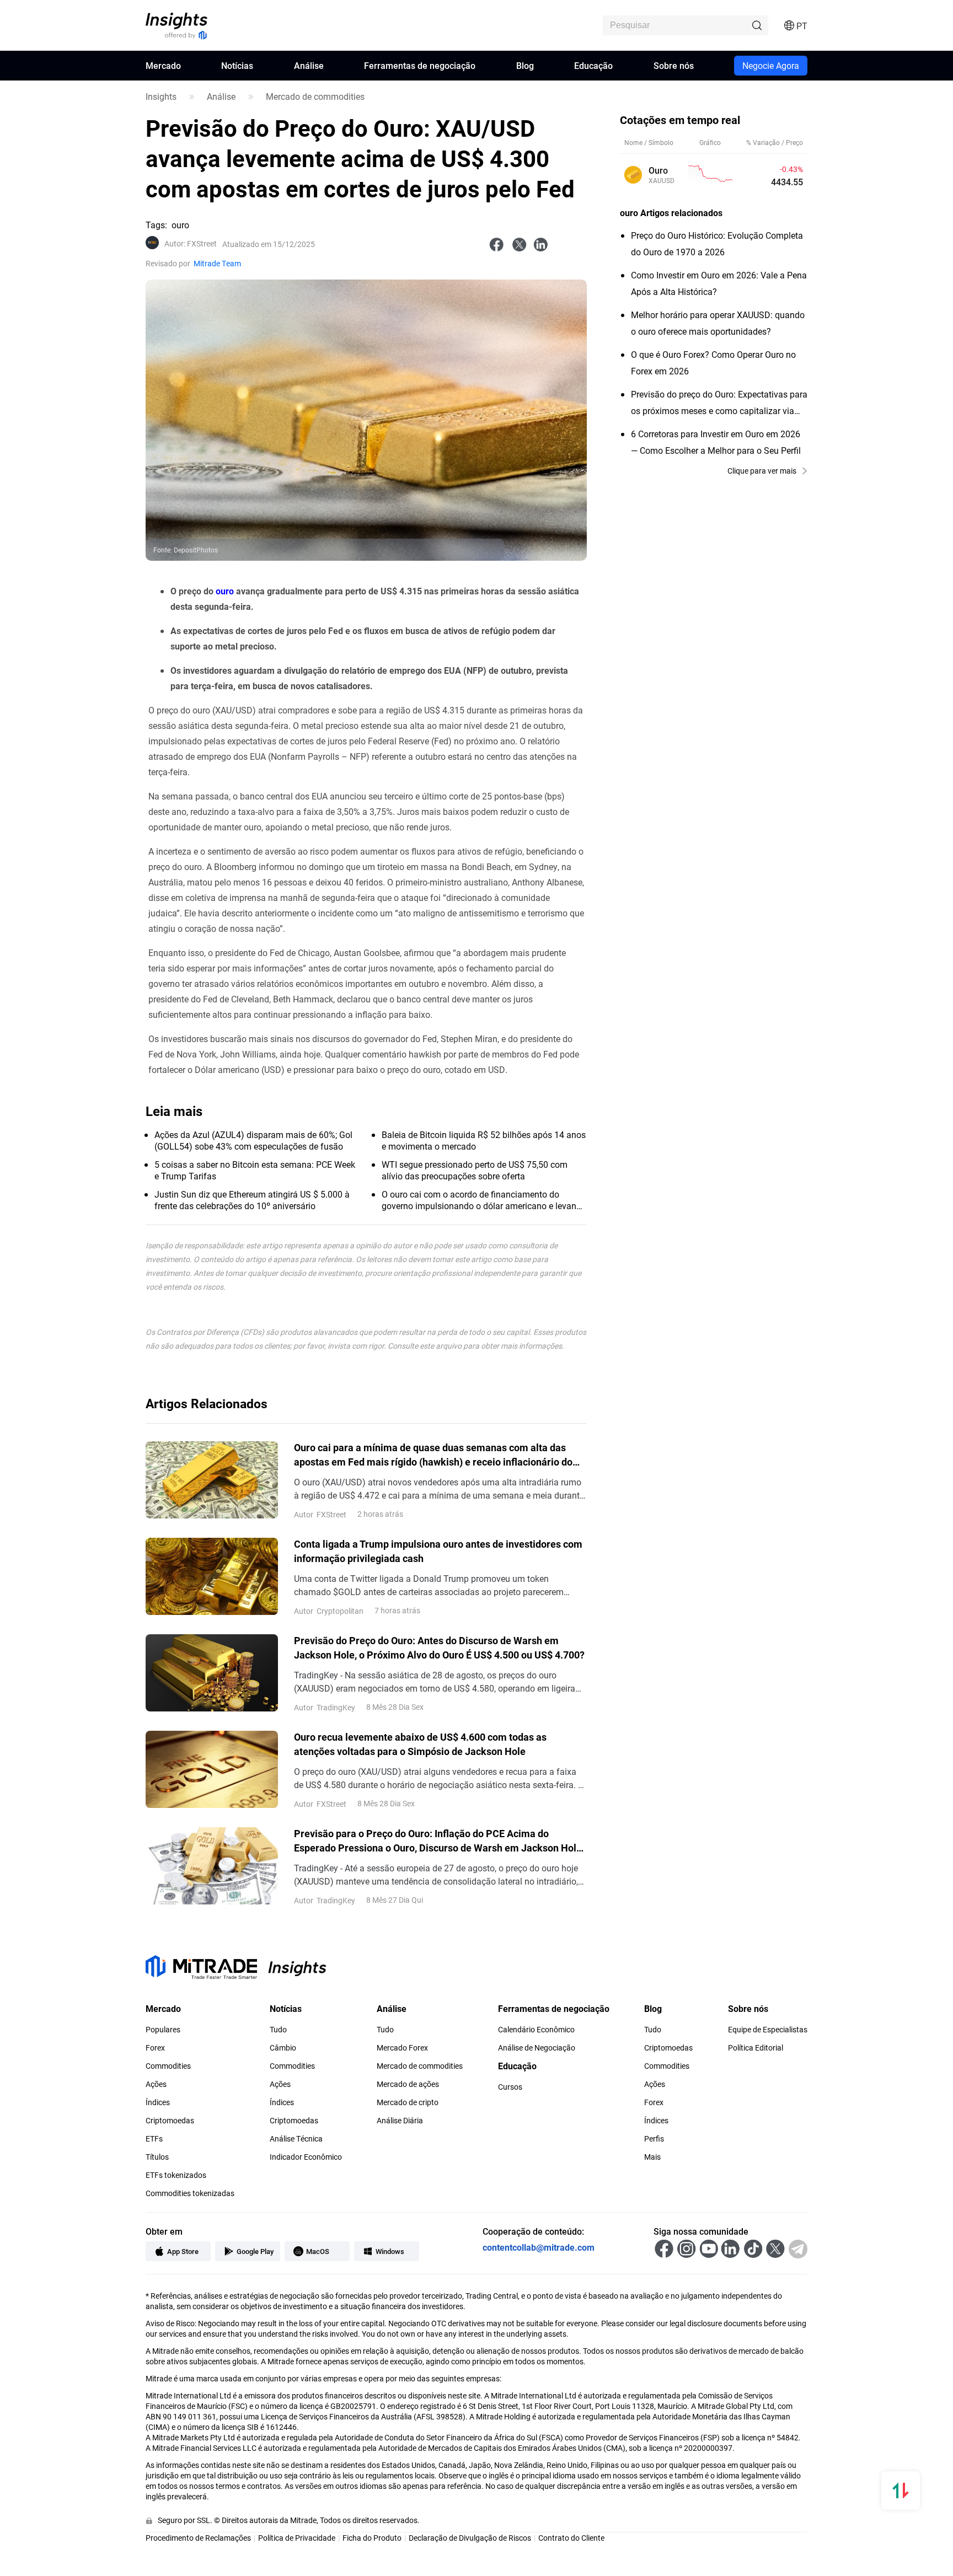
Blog (525, 65)
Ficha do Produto (372, 2538)
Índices (158, 2102)
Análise (309, 65)
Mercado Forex (402, 2048)
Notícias (237, 65)
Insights (161, 96)
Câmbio (283, 2048)
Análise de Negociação (537, 2048)
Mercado (163, 65)
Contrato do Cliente (571, 2538)
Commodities (168, 2066)
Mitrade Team (217, 263)
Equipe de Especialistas (768, 2030)
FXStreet (191, 244)
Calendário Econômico (536, 2030)
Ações (156, 2084)
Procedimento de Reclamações (198, 2538)
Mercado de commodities (315, 96)
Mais (652, 2157)
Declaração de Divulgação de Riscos (470, 2538)
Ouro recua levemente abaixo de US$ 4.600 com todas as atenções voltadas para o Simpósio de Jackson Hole (420, 1744)
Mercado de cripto (408, 2102)
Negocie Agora (771, 65)
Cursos (510, 2087)
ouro (225, 591)
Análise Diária (400, 2121)
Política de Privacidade (297, 2538)
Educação (593, 65)
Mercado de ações (408, 2084)
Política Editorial (756, 2048)
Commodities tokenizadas (190, 2193)
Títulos (157, 2157)
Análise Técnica (296, 2139)
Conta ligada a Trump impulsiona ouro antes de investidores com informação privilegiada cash (438, 1551)
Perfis (654, 2139)
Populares (163, 2030)
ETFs (154, 2139)
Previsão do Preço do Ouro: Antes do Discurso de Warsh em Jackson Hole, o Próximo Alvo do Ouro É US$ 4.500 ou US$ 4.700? (439, 1647)
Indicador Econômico (306, 2157)
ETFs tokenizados (176, 2175)
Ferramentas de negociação (420, 65)
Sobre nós (674, 65)
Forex (155, 2048)
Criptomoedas (170, 2121)
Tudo (278, 2030)
